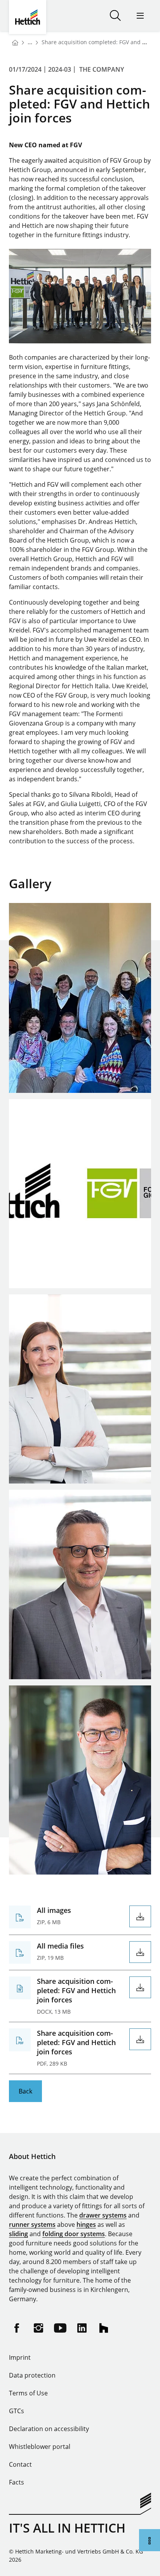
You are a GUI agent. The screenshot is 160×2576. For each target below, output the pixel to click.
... (30, 42)
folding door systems (74, 2234)
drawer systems (103, 2215)
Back (25, 2091)
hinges (86, 2224)
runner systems (32, 2224)
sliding (18, 2234)
